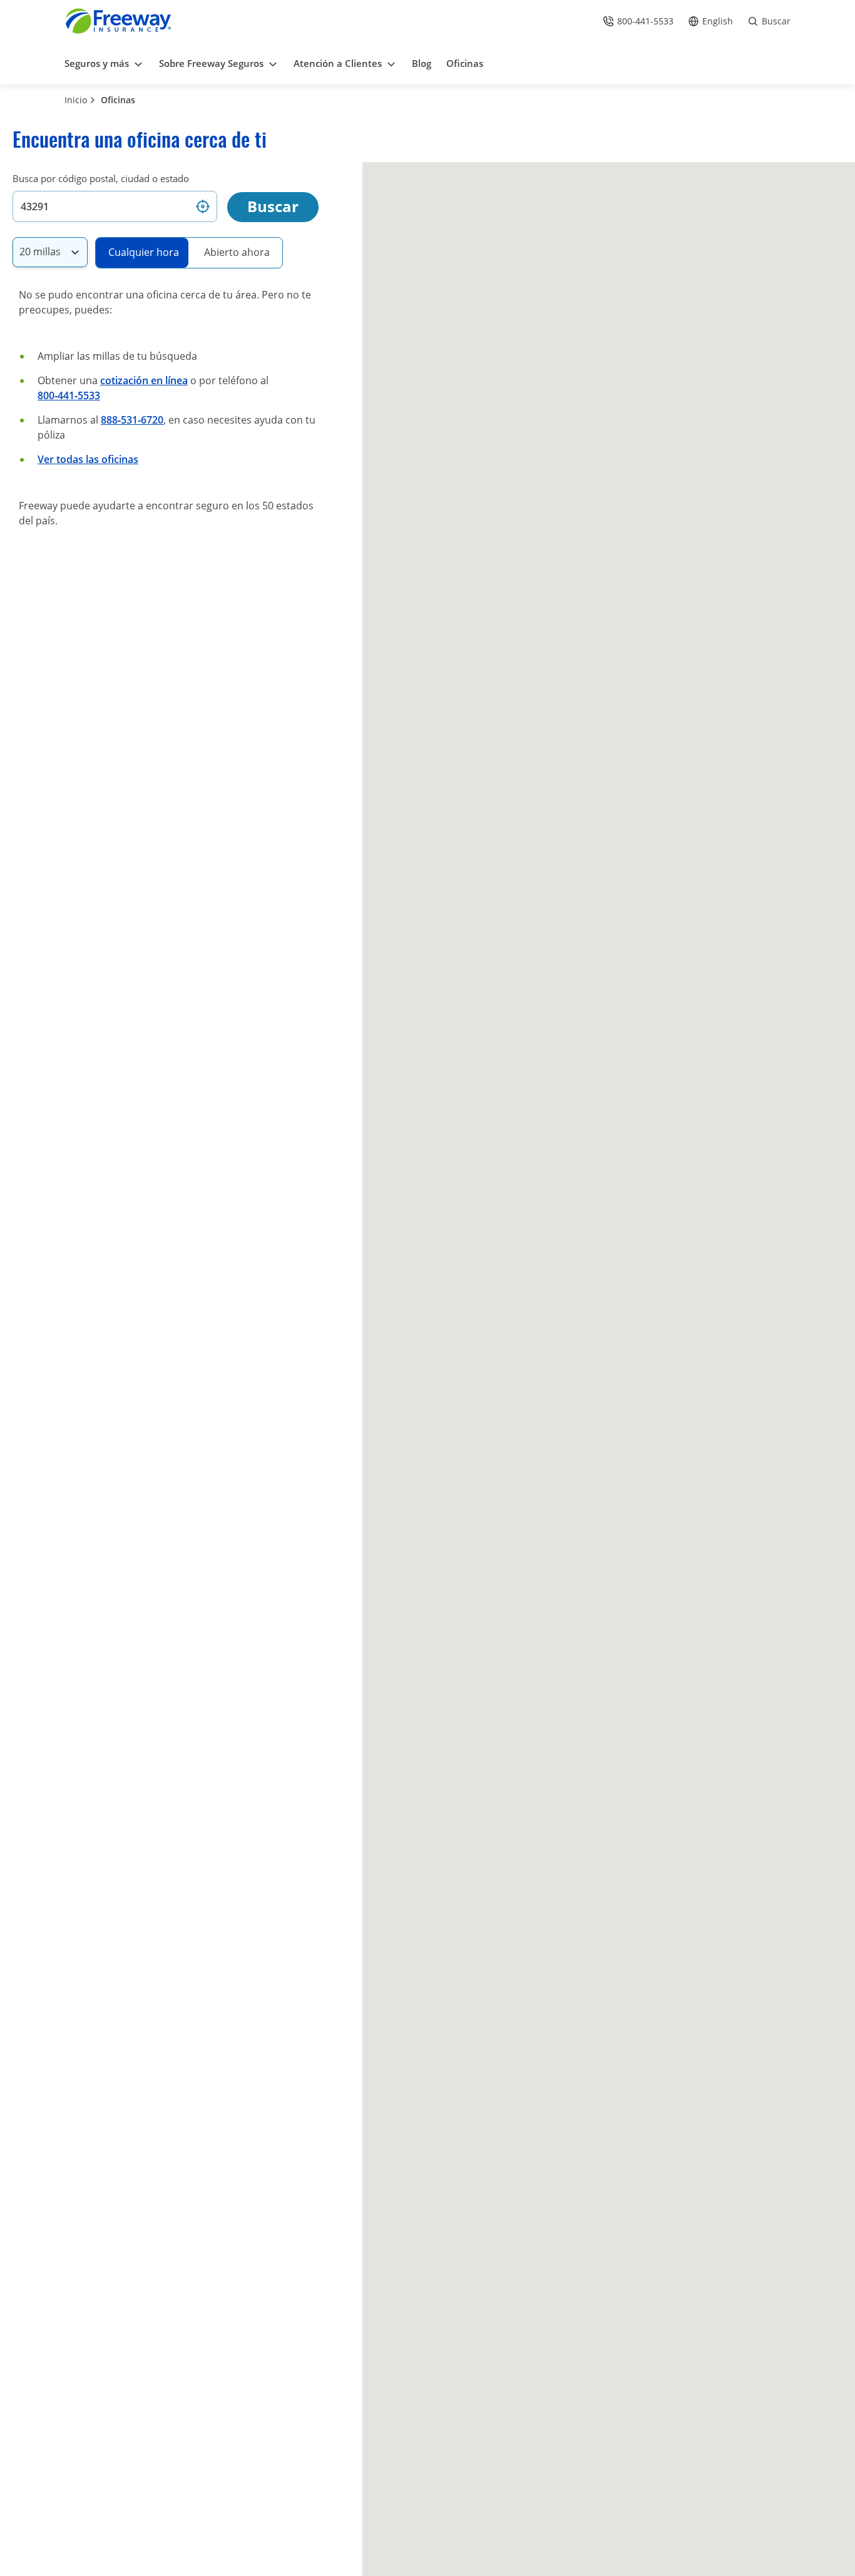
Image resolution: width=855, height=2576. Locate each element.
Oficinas (118, 100)
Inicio (76, 100)
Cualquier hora (144, 252)
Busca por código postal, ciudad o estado (101, 178)
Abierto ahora (237, 252)
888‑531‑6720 (132, 420)
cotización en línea (144, 380)
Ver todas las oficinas (88, 459)
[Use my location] (203, 206)
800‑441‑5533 (69, 395)
